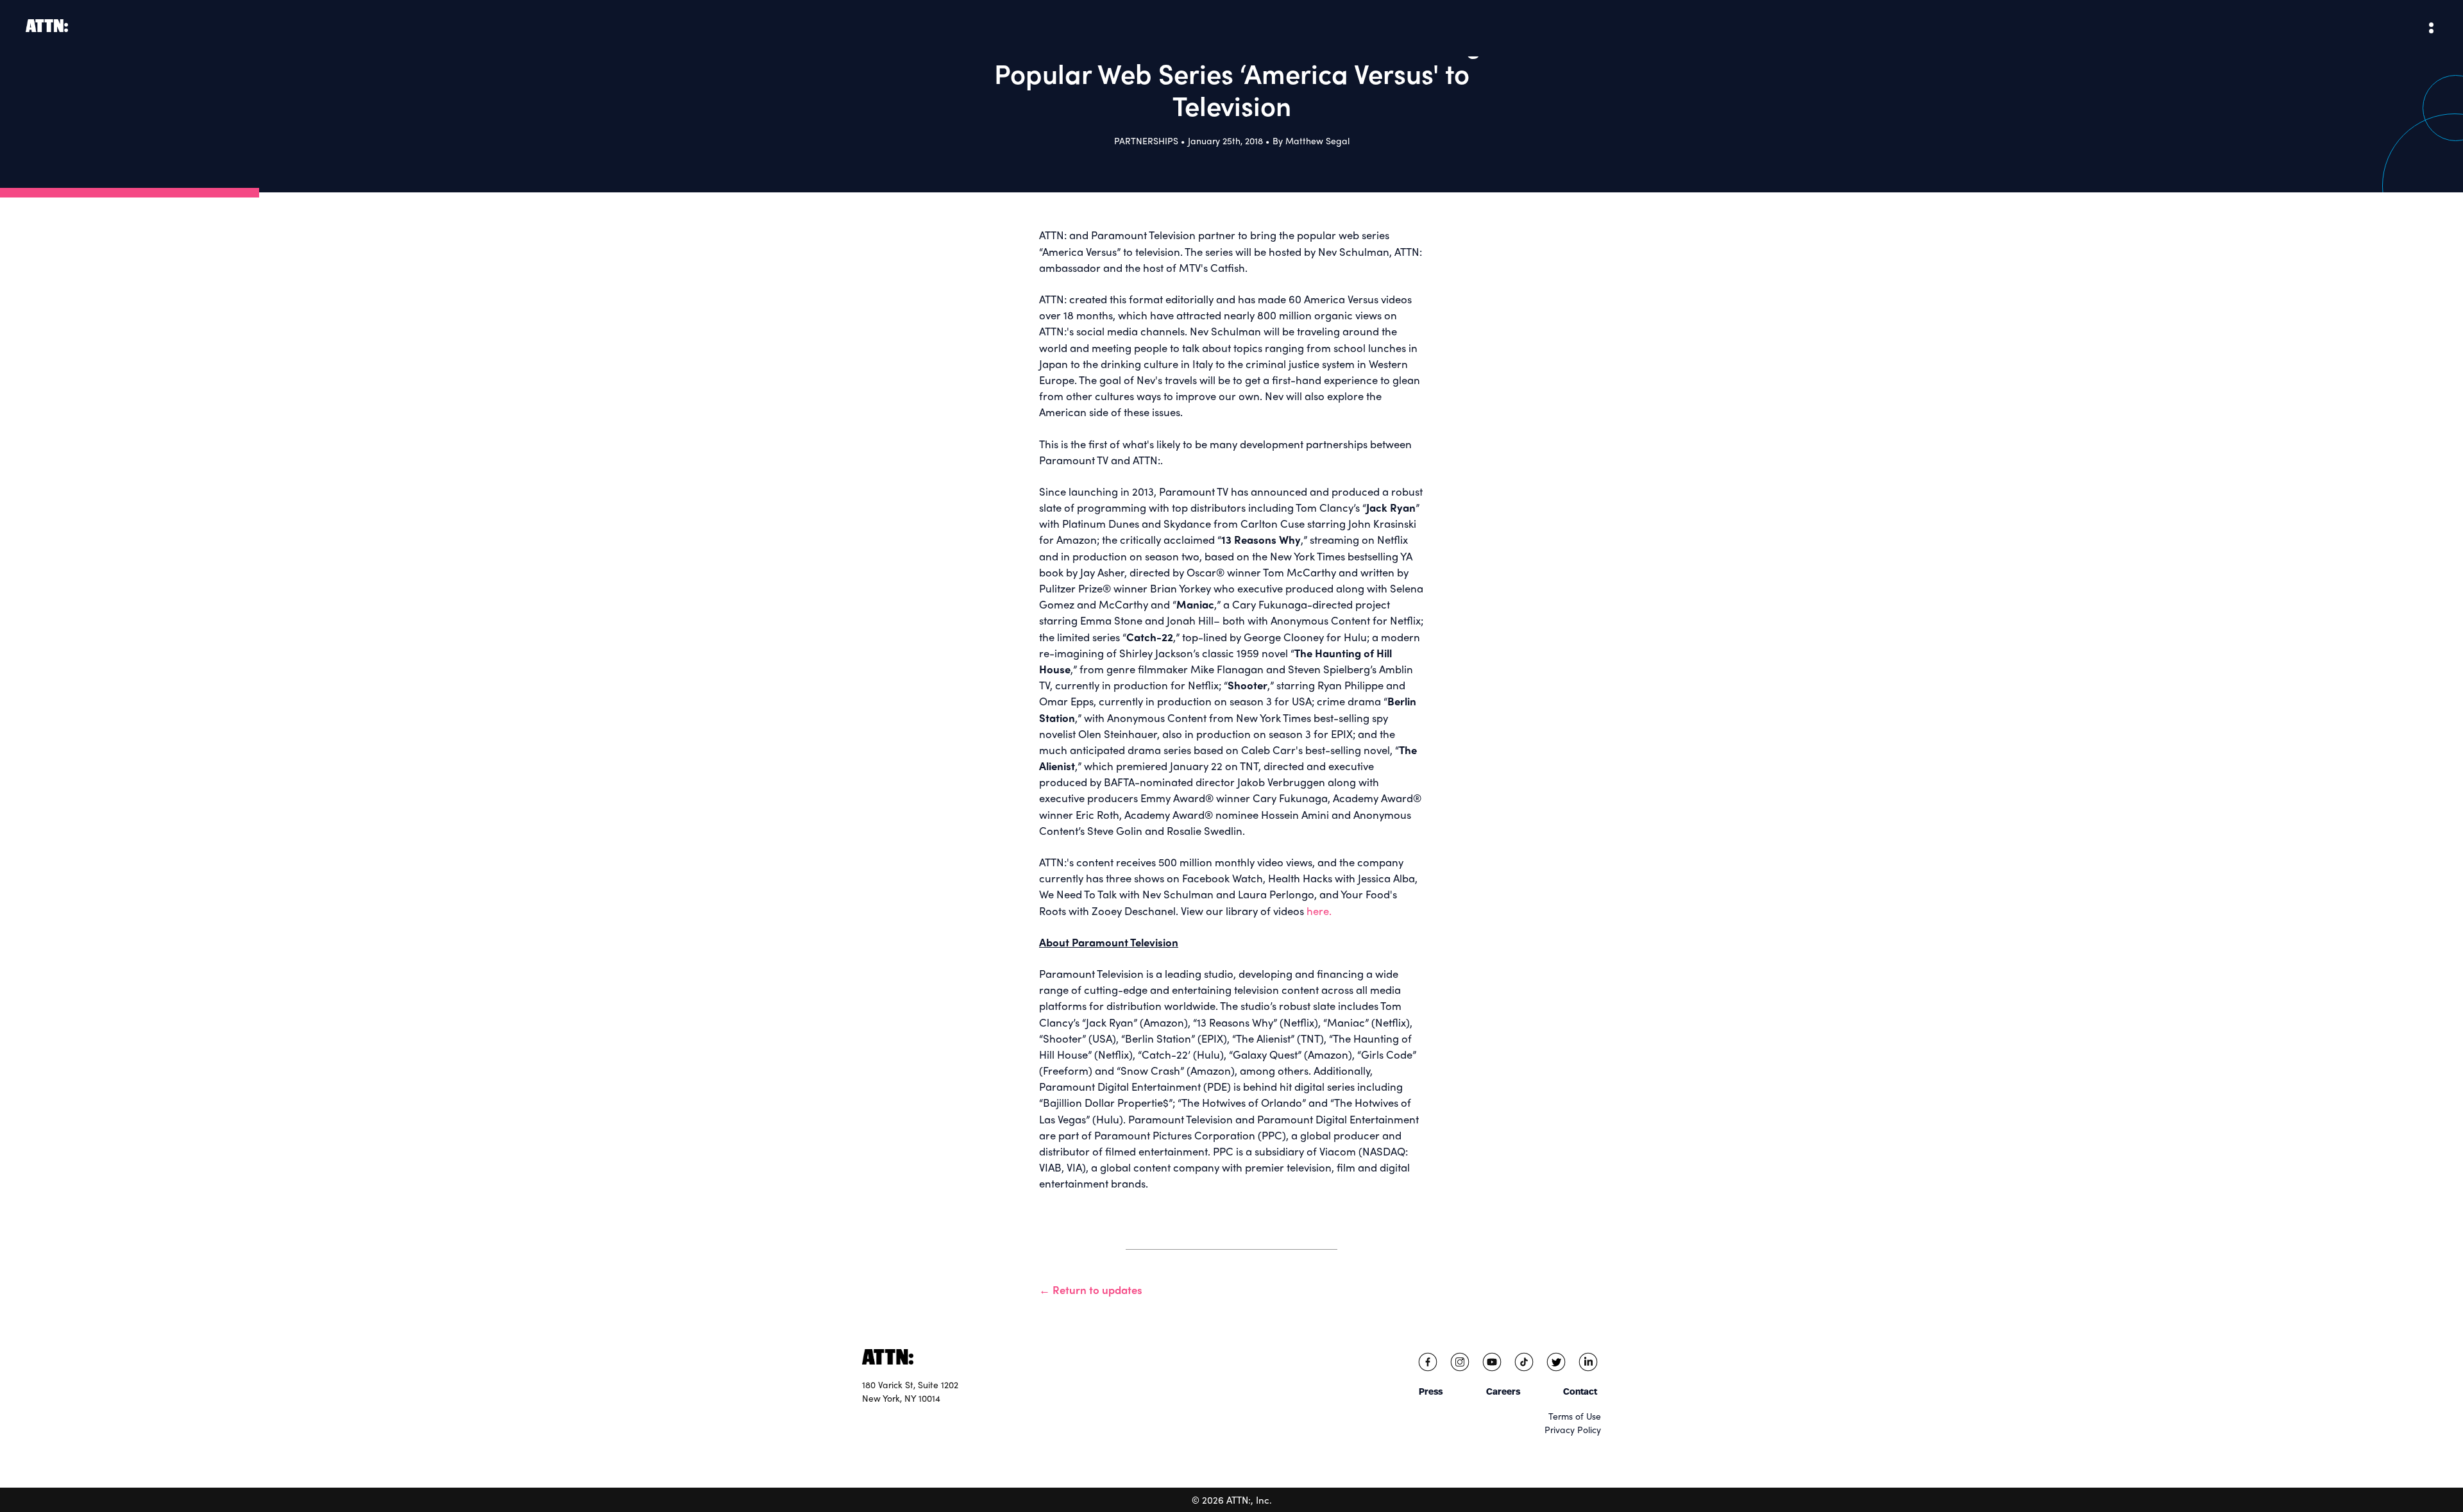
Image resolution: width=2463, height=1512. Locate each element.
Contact (1580, 1391)
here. (1319, 911)
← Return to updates (1091, 1289)
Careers (1503, 1391)
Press (1431, 1391)
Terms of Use (1575, 1416)
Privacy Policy (1573, 1429)
